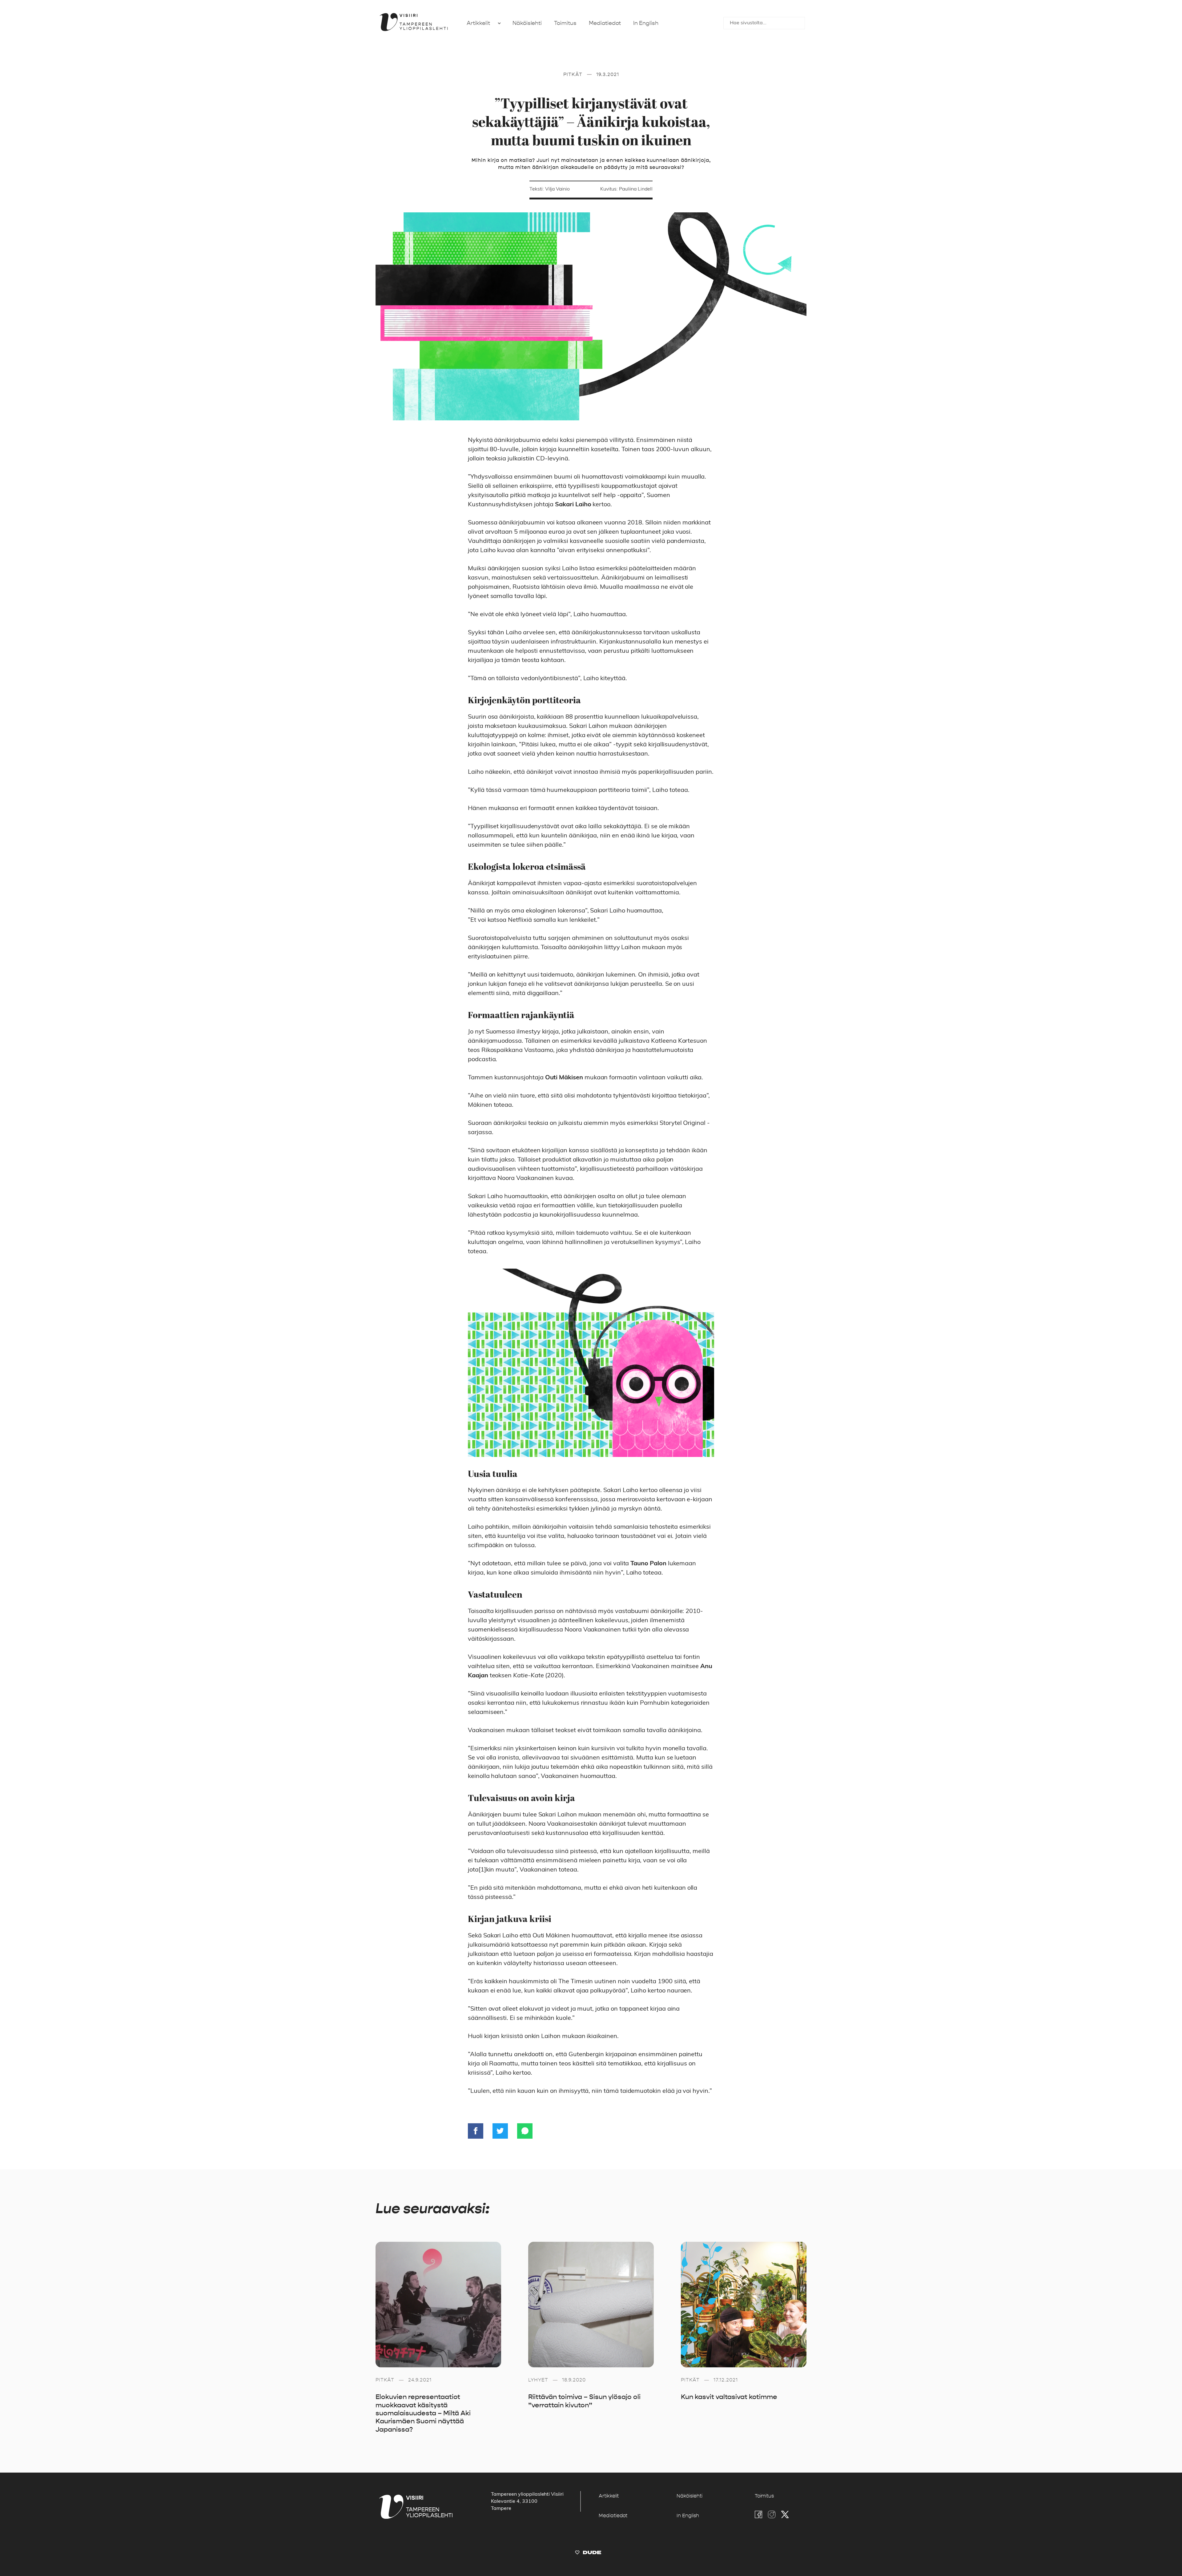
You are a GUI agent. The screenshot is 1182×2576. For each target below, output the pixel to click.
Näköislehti (527, 23)
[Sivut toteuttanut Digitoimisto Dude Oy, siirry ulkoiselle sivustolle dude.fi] (588, 2554)
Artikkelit (478, 23)
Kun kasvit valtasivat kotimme (729, 2397)
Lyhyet (538, 2380)
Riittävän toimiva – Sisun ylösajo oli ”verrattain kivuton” (584, 2401)
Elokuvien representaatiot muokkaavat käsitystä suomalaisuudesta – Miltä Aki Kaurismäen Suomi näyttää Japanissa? (423, 2413)
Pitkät (573, 74)
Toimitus (565, 23)
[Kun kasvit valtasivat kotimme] (744, 2305)
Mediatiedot (605, 23)
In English (646, 23)
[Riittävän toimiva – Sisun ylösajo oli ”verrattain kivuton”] (591, 2305)
